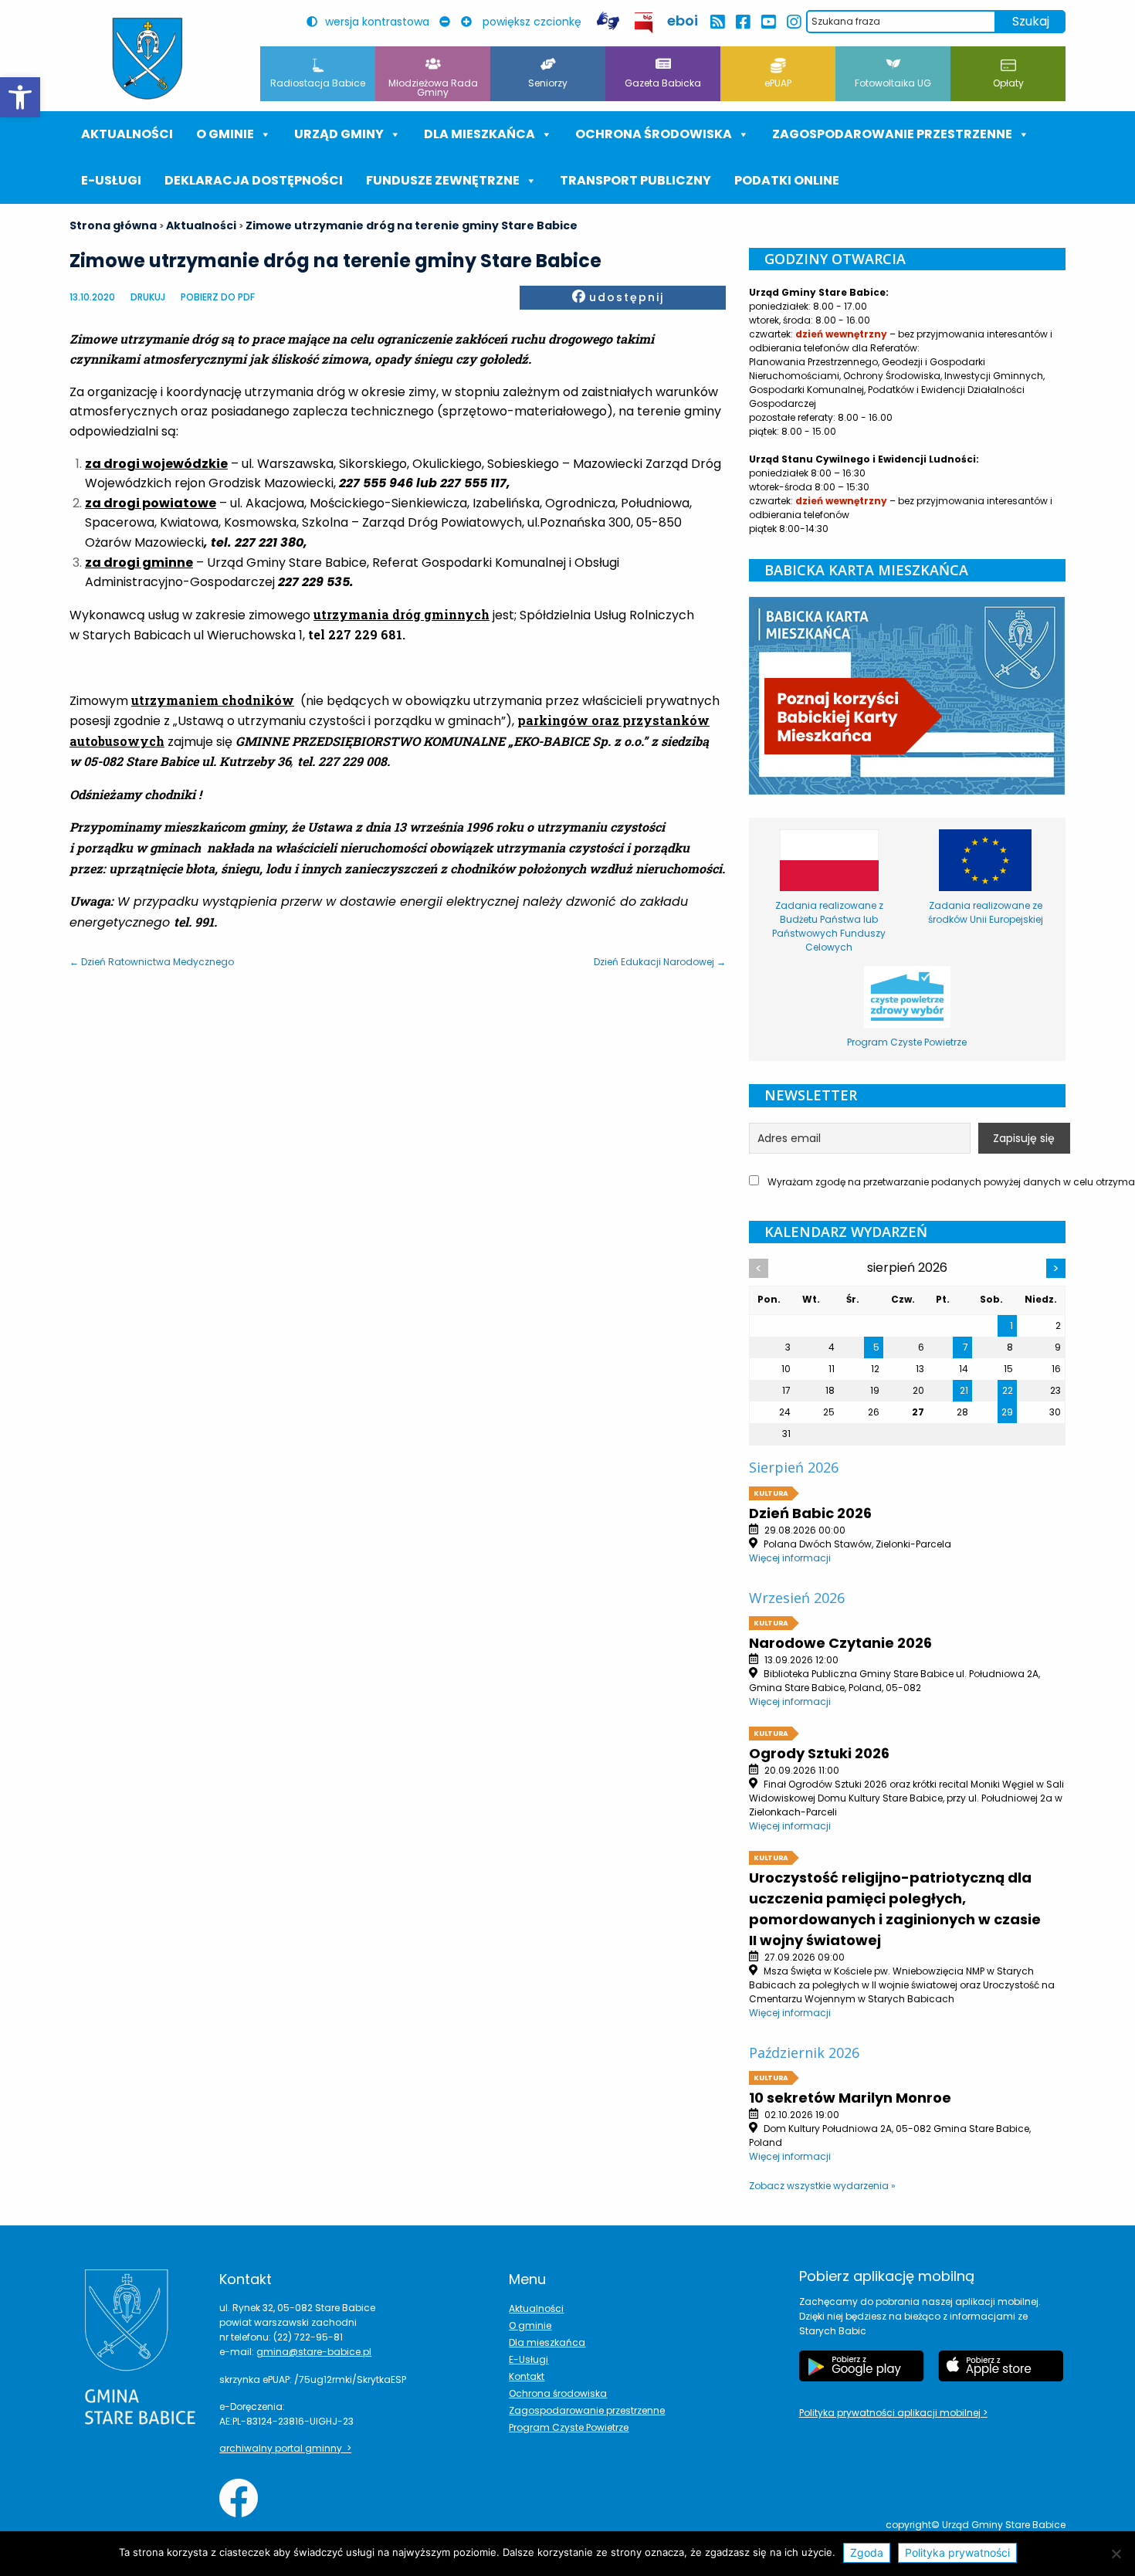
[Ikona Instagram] (793, 22)
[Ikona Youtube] (768, 22)
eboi (683, 20)
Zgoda (867, 2552)
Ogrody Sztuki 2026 (819, 1753)
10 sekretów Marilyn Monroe (850, 2098)
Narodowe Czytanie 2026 (840, 1643)
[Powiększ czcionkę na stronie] (470, 22)
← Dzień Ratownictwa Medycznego (152, 962)
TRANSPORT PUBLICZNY (635, 180)
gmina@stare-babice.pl (314, 2352)
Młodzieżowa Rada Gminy (433, 88)
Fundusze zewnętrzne (443, 180)
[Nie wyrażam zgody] (1116, 2554)
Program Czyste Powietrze (569, 2427)
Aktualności (127, 134)
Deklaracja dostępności (254, 180)
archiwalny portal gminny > (285, 2448)
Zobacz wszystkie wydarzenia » (822, 2186)
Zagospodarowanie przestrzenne (892, 134)
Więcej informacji (790, 1558)
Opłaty (1008, 83)
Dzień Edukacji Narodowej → (660, 962)
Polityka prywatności (957, 2552)
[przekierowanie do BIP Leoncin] (644, 23)
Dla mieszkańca (547, 2342)
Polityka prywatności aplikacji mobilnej (891, 2413)
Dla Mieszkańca (479, 134)
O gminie (225, 134)
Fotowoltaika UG (893, 83)
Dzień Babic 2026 (810, 1513)
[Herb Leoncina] (147, 59)
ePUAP (778, 83)
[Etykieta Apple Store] (1001, 2366)
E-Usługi (111, 180)
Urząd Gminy (339, 134)
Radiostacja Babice (318, 83)
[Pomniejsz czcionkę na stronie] (449, 22)
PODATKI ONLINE (787, 180)
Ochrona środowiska (654, 134)
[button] (20, 97)
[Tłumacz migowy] (608, 21)
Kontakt (527, 2376)
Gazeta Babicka (663, 83)
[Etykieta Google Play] (862, 2366)
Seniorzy (548, 83)
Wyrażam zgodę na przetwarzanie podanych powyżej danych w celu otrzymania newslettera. (915, 1182)
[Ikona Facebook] (742, 22)
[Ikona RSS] (717, 22)
